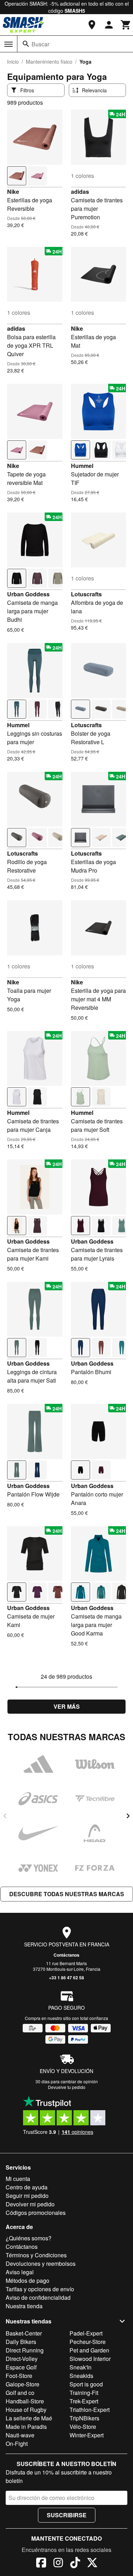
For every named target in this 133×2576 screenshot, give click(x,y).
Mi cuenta (18, 2179)
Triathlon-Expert (90, 2410)
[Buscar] (26, 44)
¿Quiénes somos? (29, 2238)
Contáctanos (66, 1955)
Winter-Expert (87, 2435)
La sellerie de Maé (29, 2418)
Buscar (40, 44)
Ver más (67, 1706)
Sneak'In (81, 2367)
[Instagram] (58, 2564)
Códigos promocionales (36, 2213)
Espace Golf (21, 2367)
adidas (80, 192)
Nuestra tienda (24, 2306)
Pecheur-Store (88, 2342)
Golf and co (20, 2393)
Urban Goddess (28, 594)
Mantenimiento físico (49, 62)
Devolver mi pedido (30, 2204)
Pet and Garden (89, 2350)
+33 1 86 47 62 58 (66, 1978)
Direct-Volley (22, 2359)
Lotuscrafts (86, 594)
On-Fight (17, 2444)
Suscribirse (67, 2515)
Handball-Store (25, 2401)
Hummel (82, 466)
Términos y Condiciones (36, 2255)
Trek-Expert (84, 2401)
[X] (92, 2564)
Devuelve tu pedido (67, 2087)
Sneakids (81, 2376)
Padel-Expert (86, 2333)
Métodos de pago (27, 2280)
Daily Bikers (21, 2342)
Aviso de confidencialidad (38, 2297)
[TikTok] (75, 2564)
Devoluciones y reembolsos (41, 2264)
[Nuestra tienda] (92, 25)
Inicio (13, 62)
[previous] (5, 1816)
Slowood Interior (90, 2359)
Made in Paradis (26, 2427)
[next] (128, 1816)
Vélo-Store (83, 2427)
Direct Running (25, 2350)
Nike (13, 192)
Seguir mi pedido (27, 2196)
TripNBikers (84, 2418)
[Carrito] (126, 25)
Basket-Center (24, 2333)
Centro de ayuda (27, 2187)
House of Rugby (26, 2410)
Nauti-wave (20, 2435)
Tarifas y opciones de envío (40, 2289)
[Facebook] (41, 2564)
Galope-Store (23, 2384)
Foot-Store (19, 2376)
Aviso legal (20, 2272)
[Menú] (9, 44)
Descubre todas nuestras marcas (67, 1894)
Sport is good (86, 2384)
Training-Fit (84, 2393)
